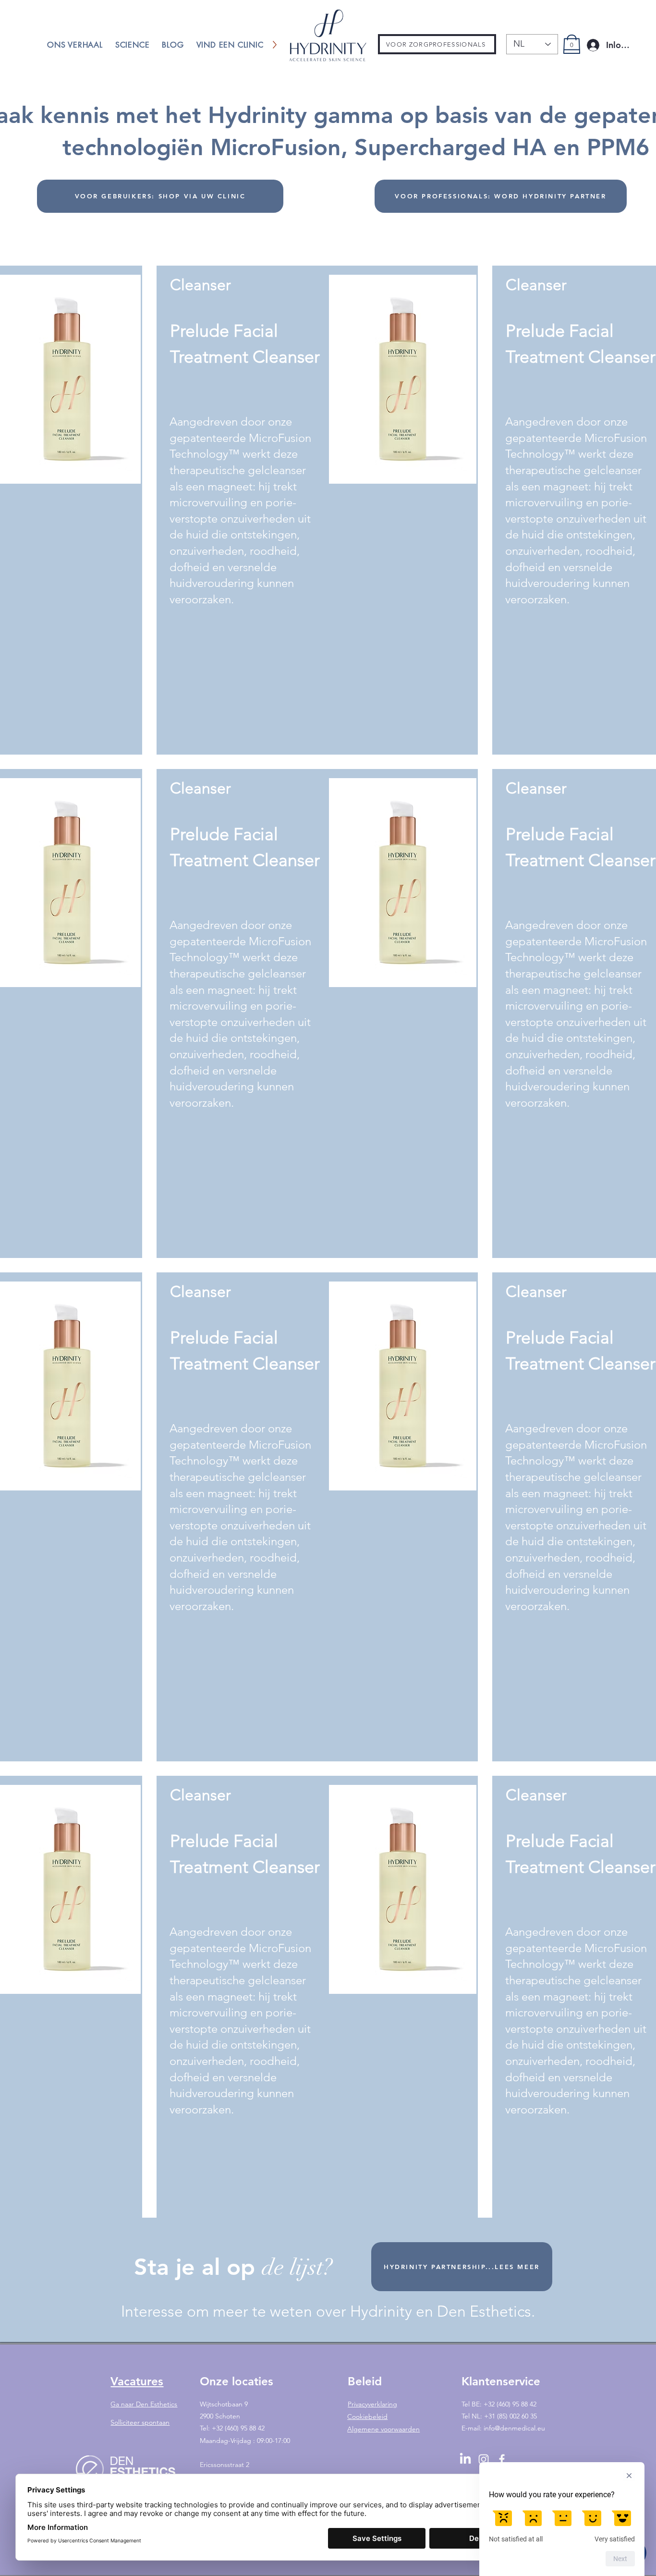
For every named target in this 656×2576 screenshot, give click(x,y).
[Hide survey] (629, 2476)
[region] (317, 510)
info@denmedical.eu (514, 2428)
